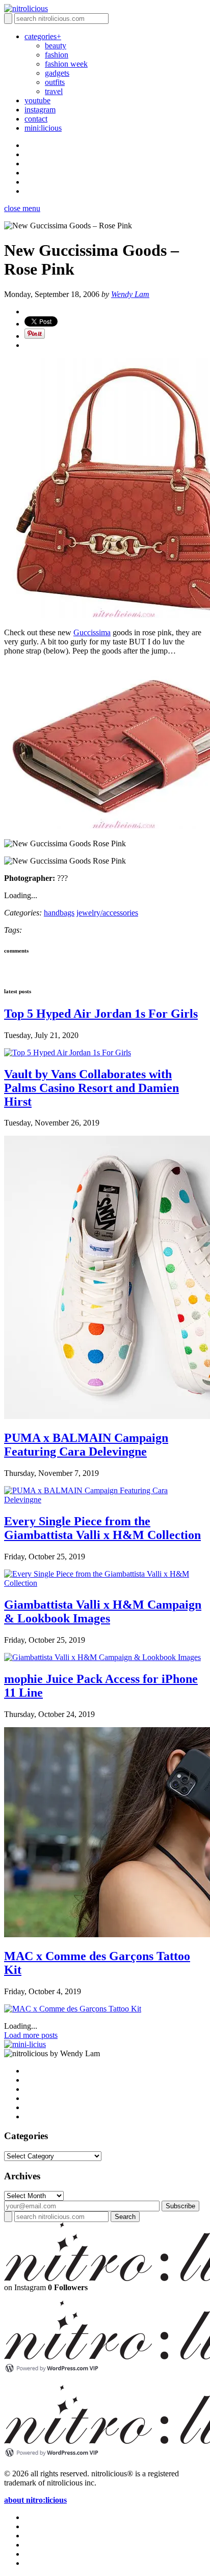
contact (36, 119)
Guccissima (92, 632)
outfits (55, 82)
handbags (59, 913)
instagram (40, 110)
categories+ (43, 36)
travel (54, 91)
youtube (37, 100)
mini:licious (43, 128)
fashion (57, 55)
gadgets (57, 73)
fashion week (66, 64)
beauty (56, 46)
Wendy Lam (130, 294)
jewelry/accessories (107, 913)
